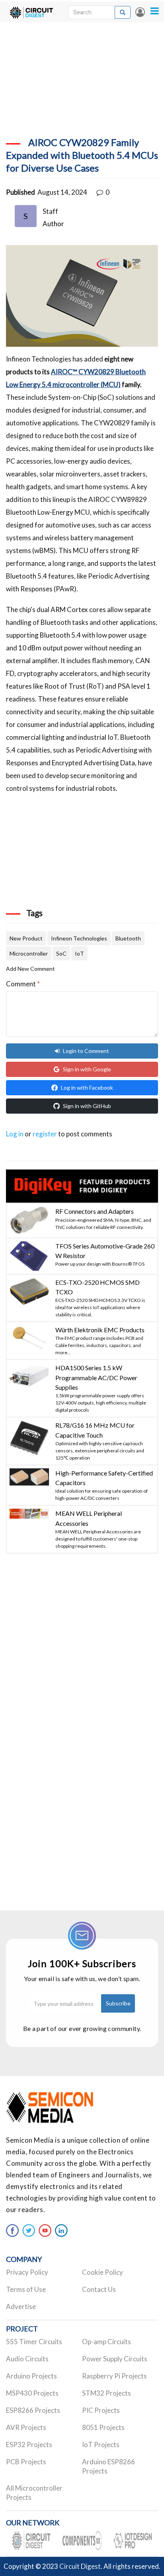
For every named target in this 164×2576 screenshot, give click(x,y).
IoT (79, 953)
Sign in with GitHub (87, 1106)
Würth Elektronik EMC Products (100, 1330)
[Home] (31, 12)
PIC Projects (101, 2410)
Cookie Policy (102, 2272)
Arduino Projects (31, 2376)
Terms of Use (26, 2289)
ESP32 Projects (29, 2445)
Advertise (21, 2306)
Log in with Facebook (87, 1087)
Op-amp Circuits (106, 2342)
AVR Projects (26, 2427)
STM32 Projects (106, 2393)
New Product (26, 938)
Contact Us (99, 2289)
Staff (50, 211)
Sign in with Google (87, 1069)
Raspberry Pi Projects (114, 2376)
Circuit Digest (80, 2566)
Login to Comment (86, 1051)
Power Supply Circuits (115, 2359)
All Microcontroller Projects (34, 2493)
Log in (140, 12)
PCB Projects (26, 2462)
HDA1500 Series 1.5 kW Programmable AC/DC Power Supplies (96, 1377)
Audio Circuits (27, 2359)
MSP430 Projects (32, 2393)
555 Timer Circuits (34, 2342)
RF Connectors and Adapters (95, 1211)
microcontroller (29, 953)
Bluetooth (128, 938)
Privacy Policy (27, 2272)
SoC (61, 953)
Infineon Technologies (79, 938)
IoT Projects (101, 2445)
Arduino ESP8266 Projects (108, 2466)
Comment (23, 984)
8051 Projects (103, 2427)
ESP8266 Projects (33, 2410)
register (45, 1134)
